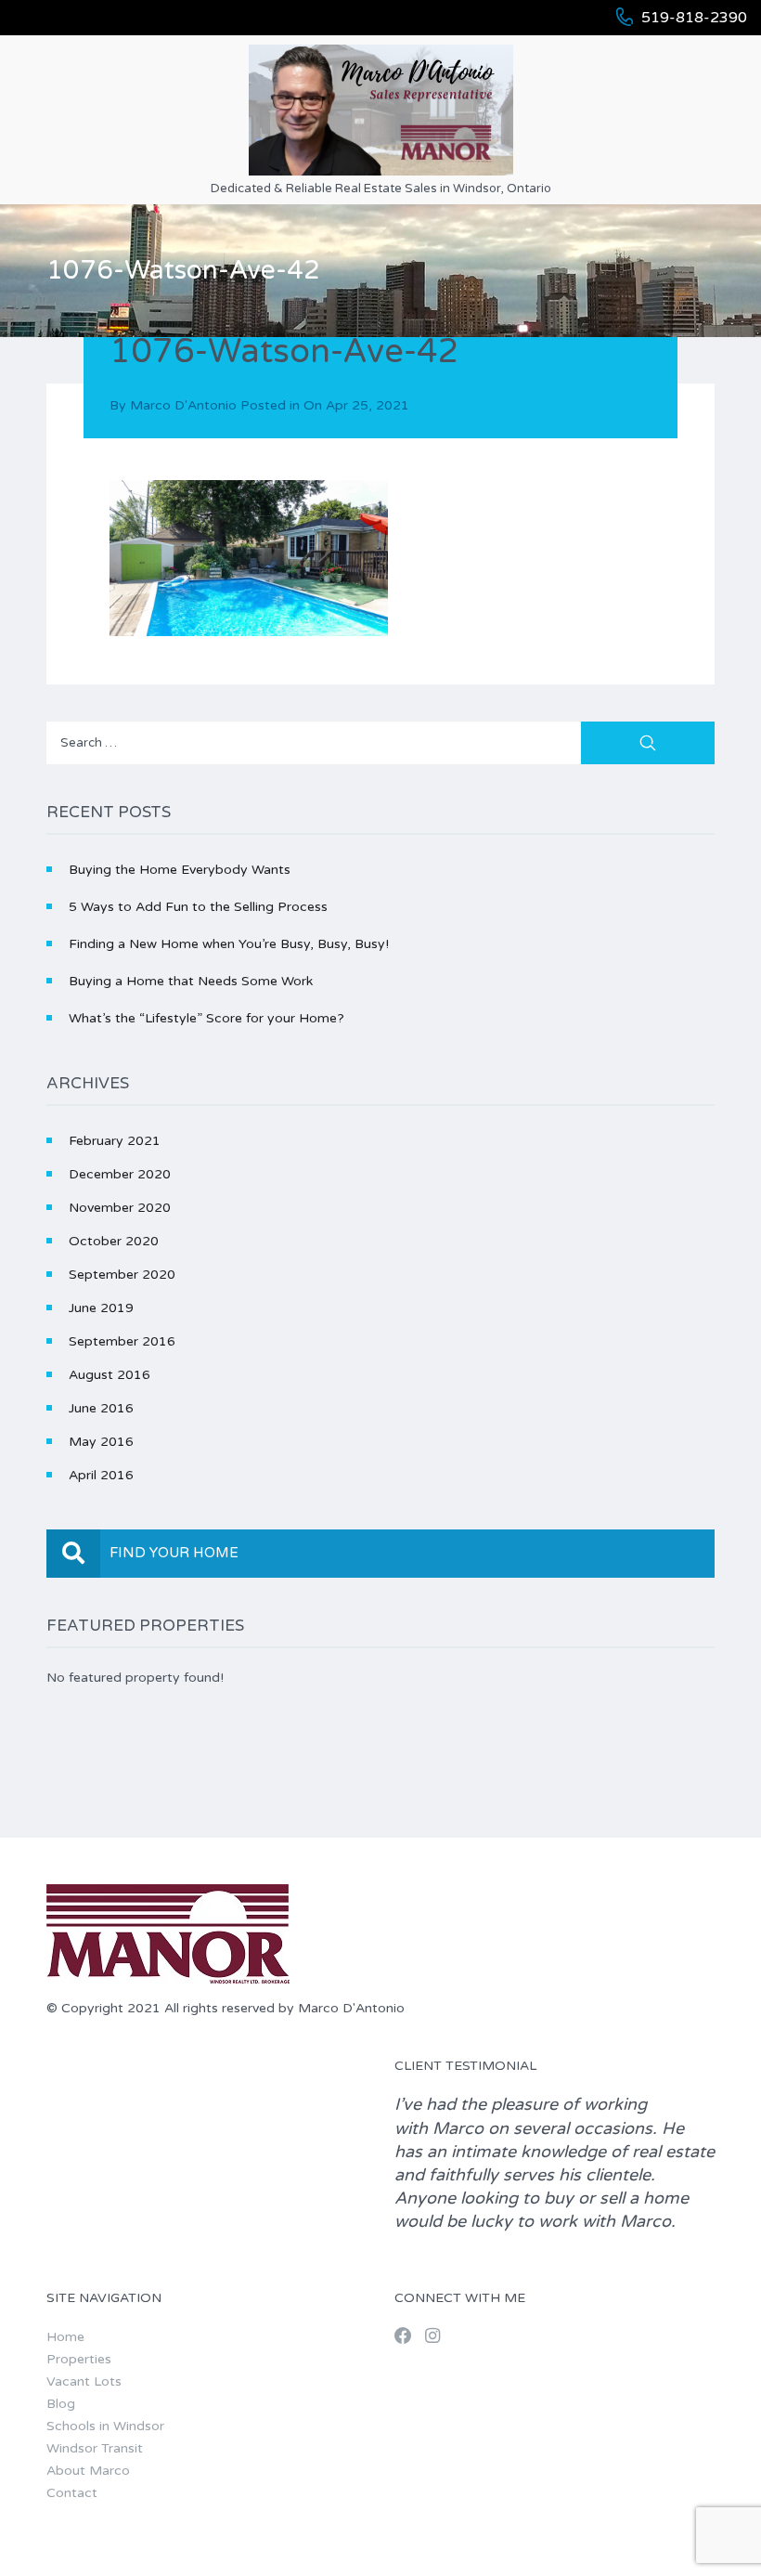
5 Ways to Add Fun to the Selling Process (198, 907)
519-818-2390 (694, 18)
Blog (61, 2404)
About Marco (88, 2471)
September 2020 (122, 1275)
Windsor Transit (95, 2448)
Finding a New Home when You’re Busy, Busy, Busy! (229, 944)
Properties (79, 2359)
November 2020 (120, 1208)
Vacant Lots (84, 2381)
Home (65, 2337)
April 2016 (101, 1475)
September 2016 (122, 1341)
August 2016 (110, 1375)
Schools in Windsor (105, 2426)
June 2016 (101, 1408)
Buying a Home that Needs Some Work (191, 981)
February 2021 (115, 1141)
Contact (72, 2493)
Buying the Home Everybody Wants (180, 870)
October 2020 (114, 1241)
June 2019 (101, 1308)
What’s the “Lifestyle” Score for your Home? (206, 1018)
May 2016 (101, 1442)
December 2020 (120, 1174)
